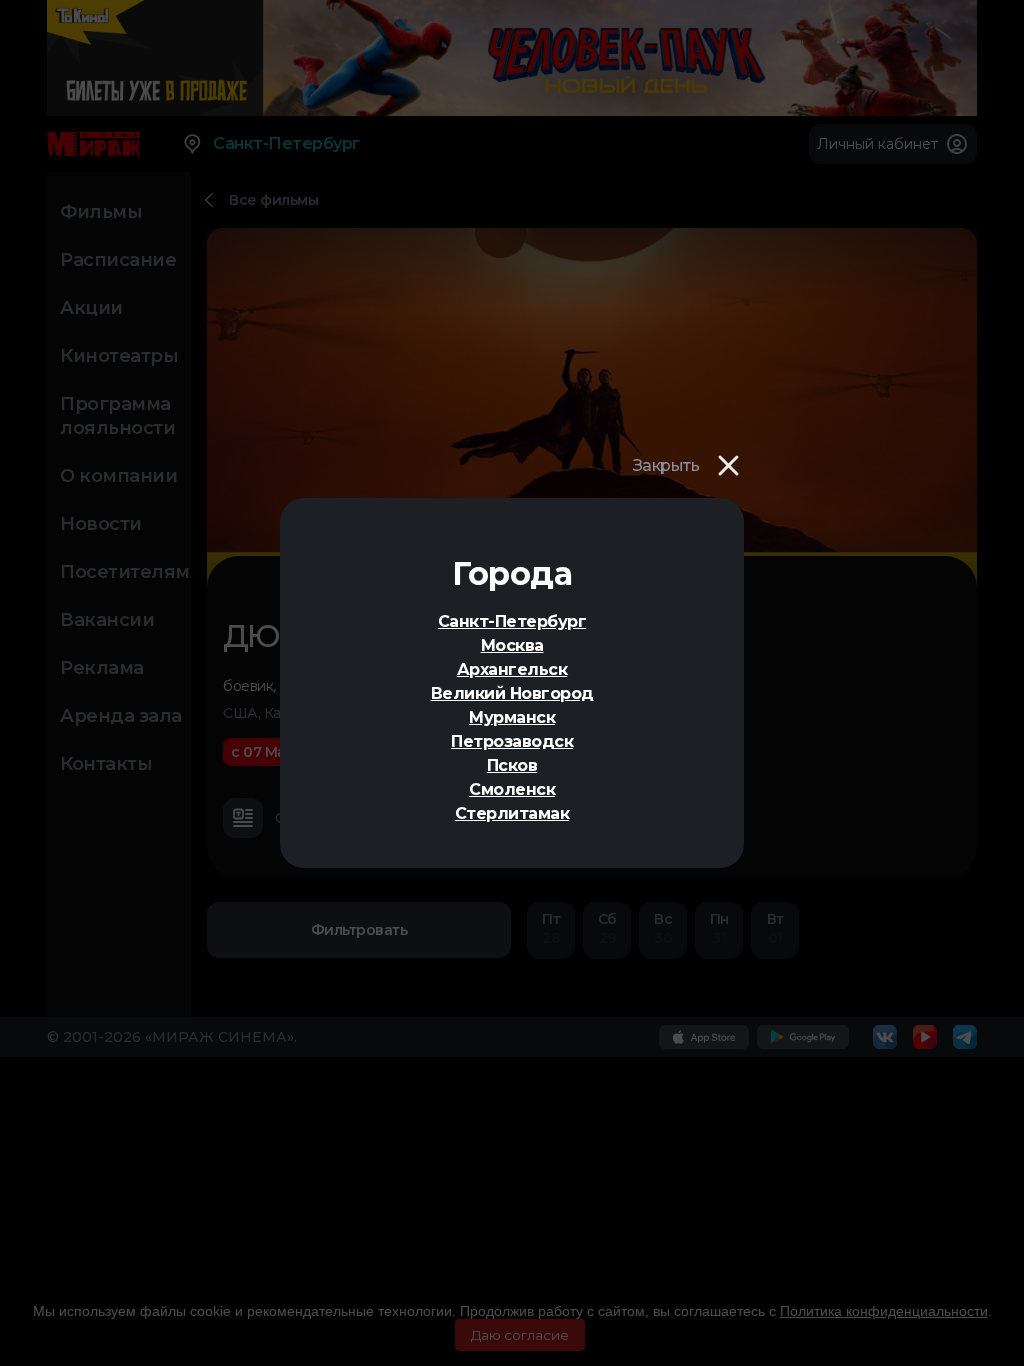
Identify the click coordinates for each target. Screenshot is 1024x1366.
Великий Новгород (512, 693)
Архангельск (512, 669)
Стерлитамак (512, 813)
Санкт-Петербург (512, 621)
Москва (512, 645)
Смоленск (512, 789)
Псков (512, 765)
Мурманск (512, 717)
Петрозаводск (512, 741)
